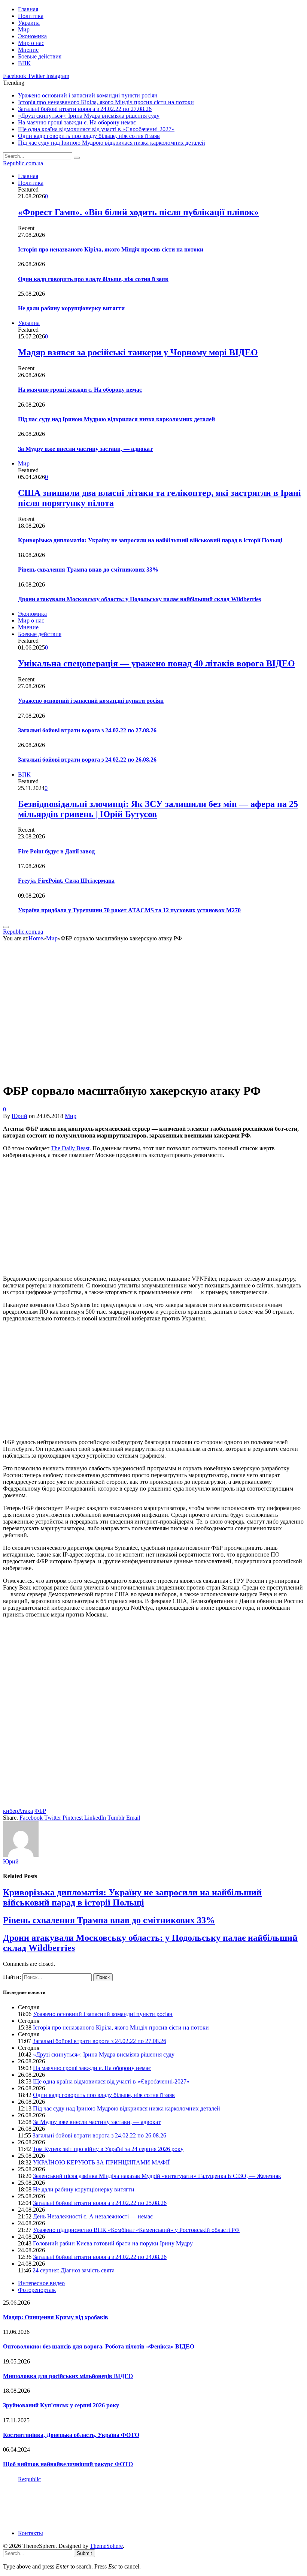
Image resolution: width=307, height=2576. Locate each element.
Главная (28, 9)
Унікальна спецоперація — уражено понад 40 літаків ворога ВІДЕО (156, 663)
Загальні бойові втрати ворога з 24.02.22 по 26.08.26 (87, 760)
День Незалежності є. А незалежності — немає (93, 2216)
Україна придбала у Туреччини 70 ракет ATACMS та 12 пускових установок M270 (129, 910)
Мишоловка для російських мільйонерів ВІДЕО (68, 2376)
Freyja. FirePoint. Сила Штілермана (66, 881)
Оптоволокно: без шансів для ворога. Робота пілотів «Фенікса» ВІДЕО (99, 2346)
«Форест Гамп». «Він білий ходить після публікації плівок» (138, 212)
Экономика (32, 36)
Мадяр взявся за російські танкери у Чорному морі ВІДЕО (138, 352)
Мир (24, 29)
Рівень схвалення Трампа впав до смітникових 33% (88, 570)
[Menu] (6, 927)
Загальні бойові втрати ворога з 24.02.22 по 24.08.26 (100, 2257)
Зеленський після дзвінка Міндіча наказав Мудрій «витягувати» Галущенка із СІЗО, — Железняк (157, 2176)
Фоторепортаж (37, 2290)
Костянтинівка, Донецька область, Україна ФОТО (71, 2435)
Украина (29, 23)
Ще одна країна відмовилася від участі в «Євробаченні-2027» (96, 129)
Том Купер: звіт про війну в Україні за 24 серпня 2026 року (108, 2149)
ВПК (24, 63)
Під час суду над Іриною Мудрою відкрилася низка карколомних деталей (112, 143)
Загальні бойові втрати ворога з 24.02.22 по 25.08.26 (100, 2203)
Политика (31, 16)
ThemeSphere (106, 2546)
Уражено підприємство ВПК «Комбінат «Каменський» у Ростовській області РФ (136, 2230)
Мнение (28, 50)
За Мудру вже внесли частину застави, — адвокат (85, 449)
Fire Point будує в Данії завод (56, 851)
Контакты (31, 2533)
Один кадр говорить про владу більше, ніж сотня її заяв (89, 136)
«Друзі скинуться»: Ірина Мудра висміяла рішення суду (89, 116)
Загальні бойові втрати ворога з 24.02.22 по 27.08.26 (85, 109)
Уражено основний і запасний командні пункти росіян (88, 95)
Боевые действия (40, 56)
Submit (84, 2553)
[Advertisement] (153, 1217)
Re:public (29, 2479)
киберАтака (18, 1811)
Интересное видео (41, 2283)
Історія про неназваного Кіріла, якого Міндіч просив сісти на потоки (106, 102)
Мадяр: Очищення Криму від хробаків (56, 2317)
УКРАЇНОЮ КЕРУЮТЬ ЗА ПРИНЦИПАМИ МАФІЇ (101, 2162)
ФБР (40, 1811)
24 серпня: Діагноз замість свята (74, 2270)
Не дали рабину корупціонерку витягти (71, 308)
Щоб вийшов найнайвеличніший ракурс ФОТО (68, 2464)
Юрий (19, 1116)
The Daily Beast (70, 1148)
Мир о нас (31, 43)
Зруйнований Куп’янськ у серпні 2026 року (61, 2405)
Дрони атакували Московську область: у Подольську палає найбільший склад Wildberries (139, 599)
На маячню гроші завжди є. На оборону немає (77, 122)
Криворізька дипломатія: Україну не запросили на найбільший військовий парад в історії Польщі (150, 540)
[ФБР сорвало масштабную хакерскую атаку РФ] (136, 1072)
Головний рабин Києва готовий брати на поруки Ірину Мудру (113, 2243)
